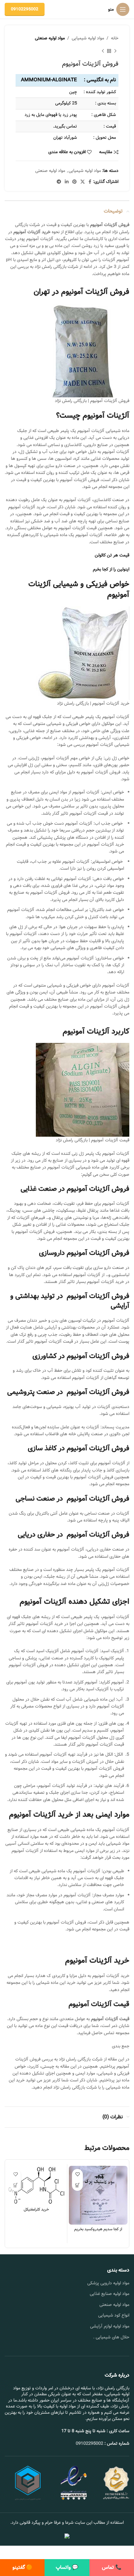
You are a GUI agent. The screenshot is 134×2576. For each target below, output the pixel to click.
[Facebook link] (90, 182)
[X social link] (83, 182)
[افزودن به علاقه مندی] (77, 2174)
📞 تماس (112, 2567)
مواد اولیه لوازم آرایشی (110, 2326)
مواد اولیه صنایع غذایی (110, 2294)
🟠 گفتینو (22, 2567)
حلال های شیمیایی (112, 2337)
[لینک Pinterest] (74, 182)
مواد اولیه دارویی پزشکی (108, 2283)
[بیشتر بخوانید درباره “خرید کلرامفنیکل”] (15, 2185)
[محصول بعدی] (103, 51)
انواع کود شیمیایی (114, 2315)
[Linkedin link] (67, 182)
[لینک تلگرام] (59, 182)
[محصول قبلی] (115, 51)
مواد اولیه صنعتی (50, 38)
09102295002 (25, 9)
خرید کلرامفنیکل (36, 2209)
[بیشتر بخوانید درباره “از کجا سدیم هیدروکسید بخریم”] (77, 2185)
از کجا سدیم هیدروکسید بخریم (98, 2229)
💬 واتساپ (67, 2567)
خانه (115, 38)
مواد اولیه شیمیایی (88, 38)
